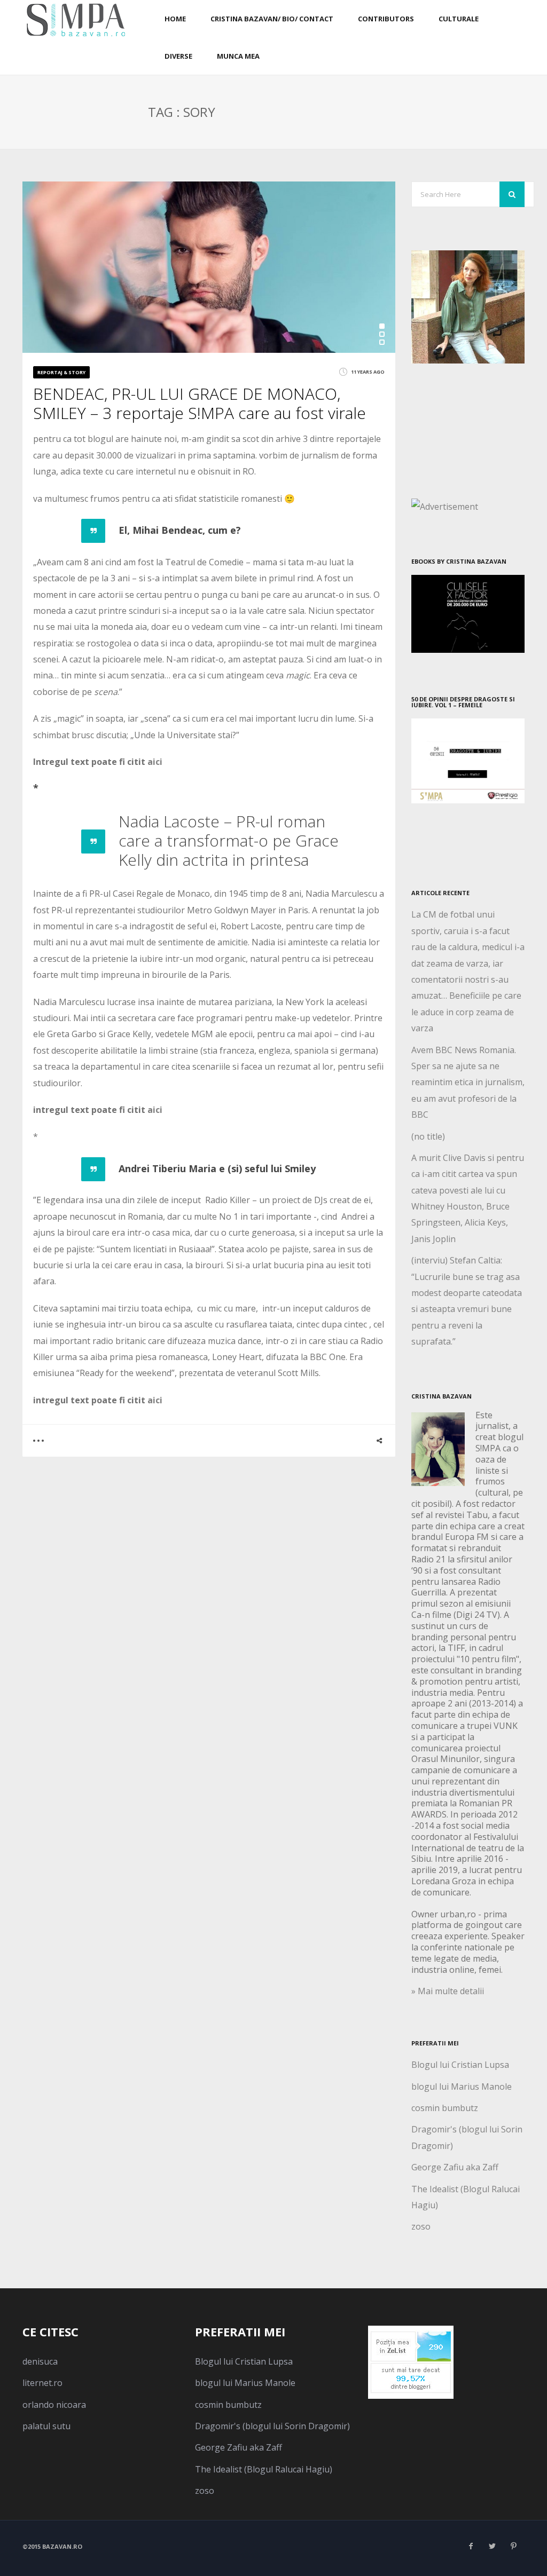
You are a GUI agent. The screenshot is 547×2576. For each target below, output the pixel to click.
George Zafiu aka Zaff (455, 2167)
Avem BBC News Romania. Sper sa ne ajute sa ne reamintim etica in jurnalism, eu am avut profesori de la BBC (468, 1082)
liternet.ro (42, 2383)
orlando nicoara (54, 2405)
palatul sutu (46, 2426)
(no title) (428, 1136)
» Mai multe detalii (448, 1991)
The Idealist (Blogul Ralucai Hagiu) (264, 2469)
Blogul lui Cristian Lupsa (460, 2065)
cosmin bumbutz (445, 2108)
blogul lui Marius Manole (462, 2087)
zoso (421, 2226)
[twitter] (493, 2546)
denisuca (40, 2361)
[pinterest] (514, 2546)
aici (155, 762)
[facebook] (471, 2546)
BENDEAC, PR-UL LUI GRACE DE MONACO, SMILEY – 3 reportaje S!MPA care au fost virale (200, 403)
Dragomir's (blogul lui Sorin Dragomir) (272, 2426)
